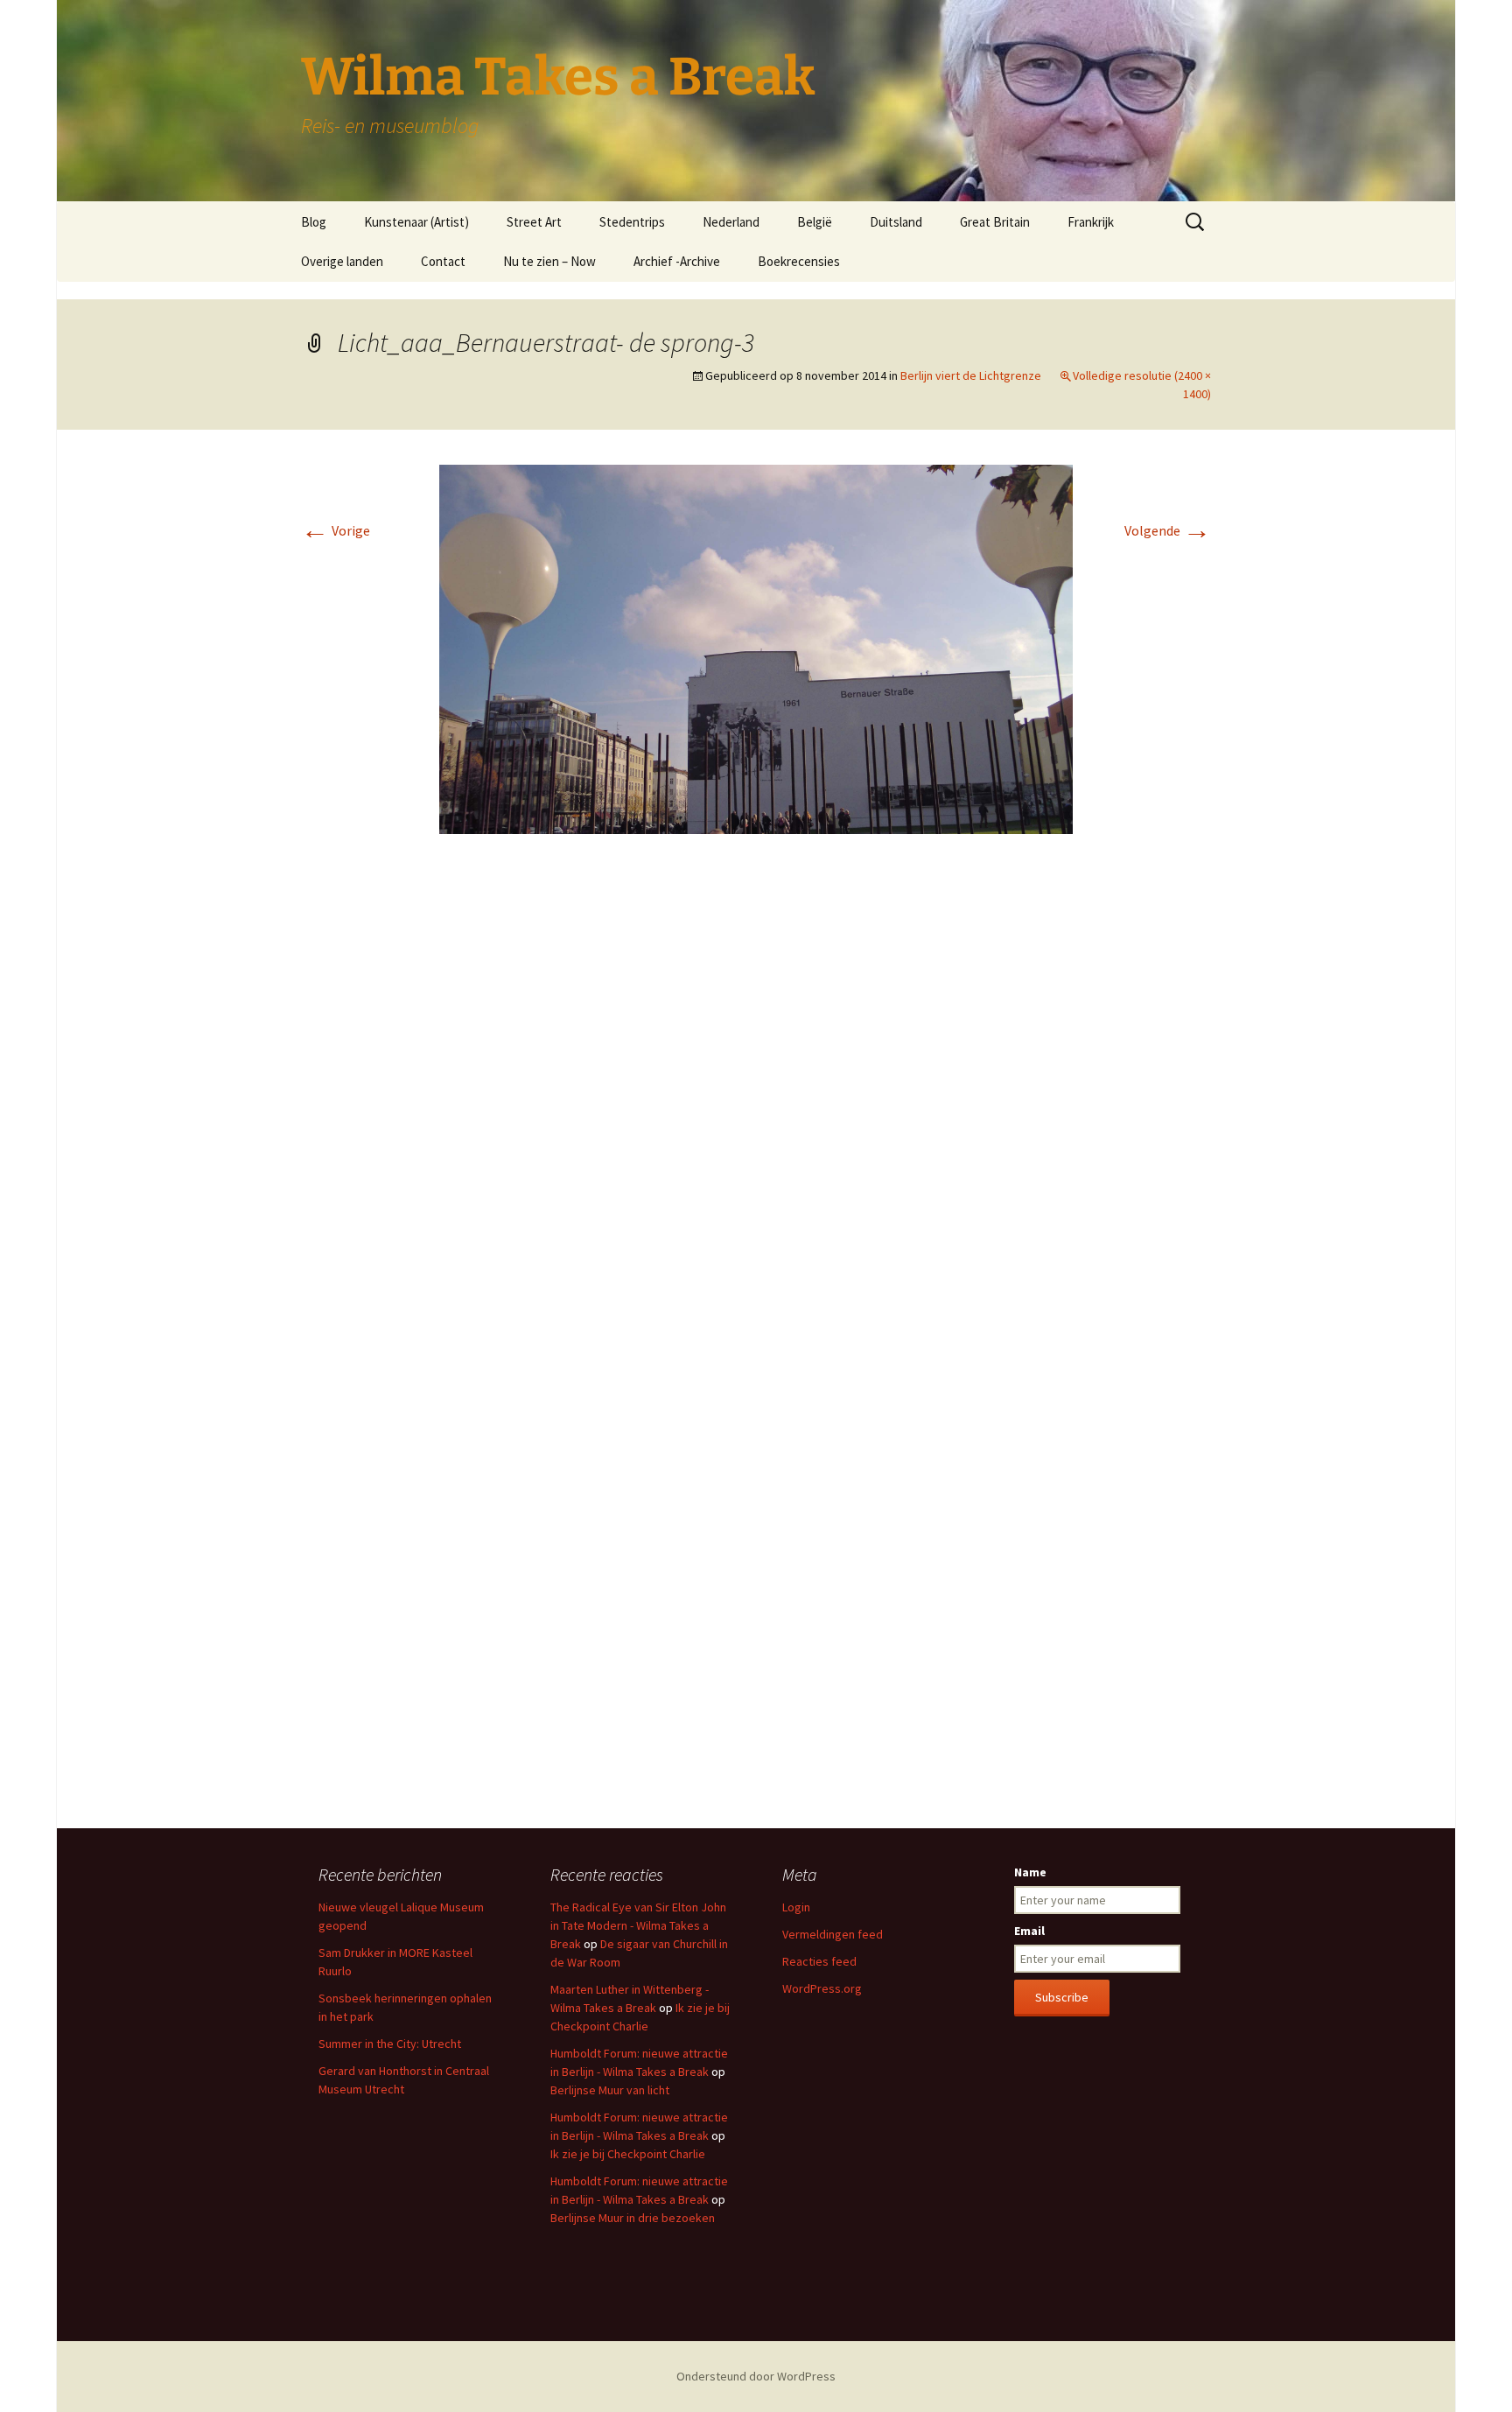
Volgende (1168, 530)
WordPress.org (822, 1988)
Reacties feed (819, 1961)
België (815, 222)
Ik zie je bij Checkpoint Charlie (628, 2154)
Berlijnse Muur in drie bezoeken (633, 2218)
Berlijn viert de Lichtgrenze (971, 375)
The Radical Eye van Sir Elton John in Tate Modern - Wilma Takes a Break (638, 1925)
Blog (314, 222)
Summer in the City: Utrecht (390, 2044)
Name (1030, 1872)
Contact (443, 261)
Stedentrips (632, 222)
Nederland (731, 222)
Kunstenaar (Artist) (416, 222)
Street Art (534, 222)
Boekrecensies (799, 261)
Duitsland (896, 222)
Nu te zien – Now (549, 261)
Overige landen (342, 261)
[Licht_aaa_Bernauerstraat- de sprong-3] (756, 648)
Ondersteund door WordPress (756, 2376)
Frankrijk (1091, 222)
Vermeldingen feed (833, 1934)
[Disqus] (756, 1109)
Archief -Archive (677, 261)
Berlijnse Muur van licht (610, 2090)
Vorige (336, 530)
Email (1029, 1931)
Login (796, 1907)
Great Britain (995, 222)
